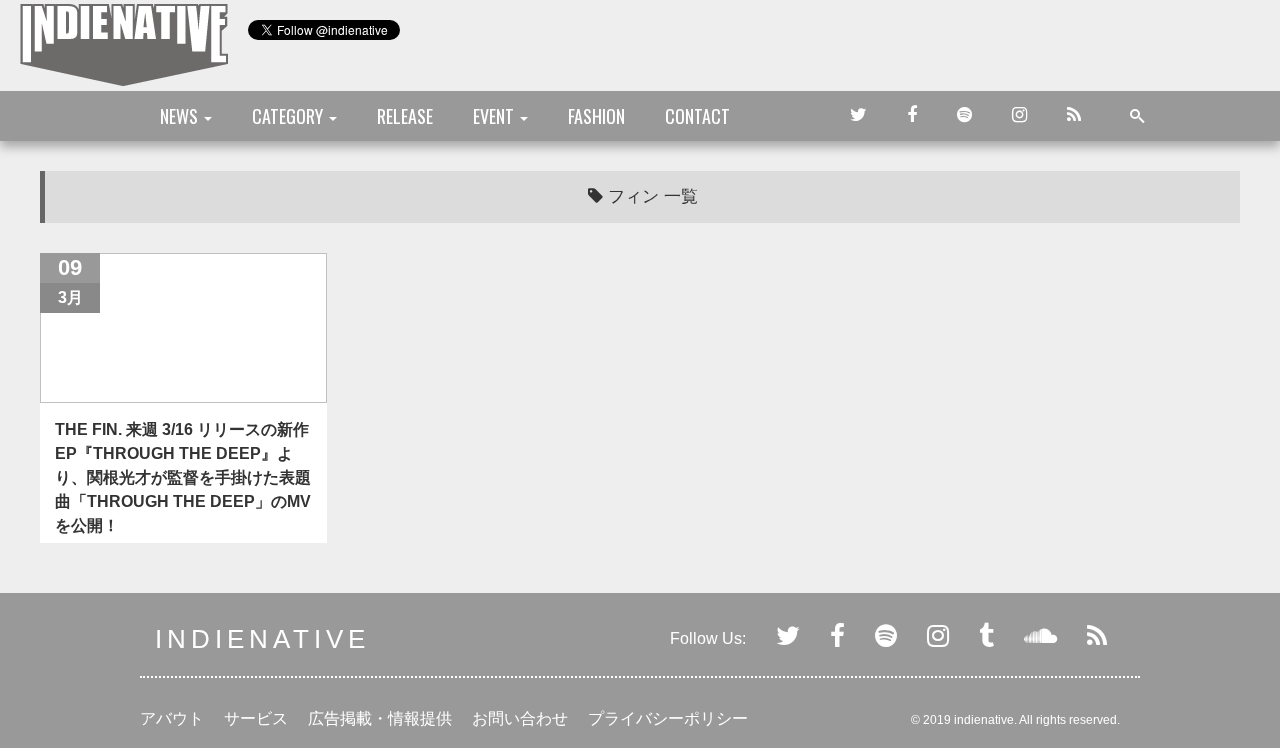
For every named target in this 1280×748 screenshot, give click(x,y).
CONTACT (697, 116)
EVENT (495, 116)
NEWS (181, 116)
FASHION (596, 116)
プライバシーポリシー (668, 718)
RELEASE (405, 116)
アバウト (172, 718)
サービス (256, 718)
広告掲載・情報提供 (380, 718)
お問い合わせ (520, 718)
